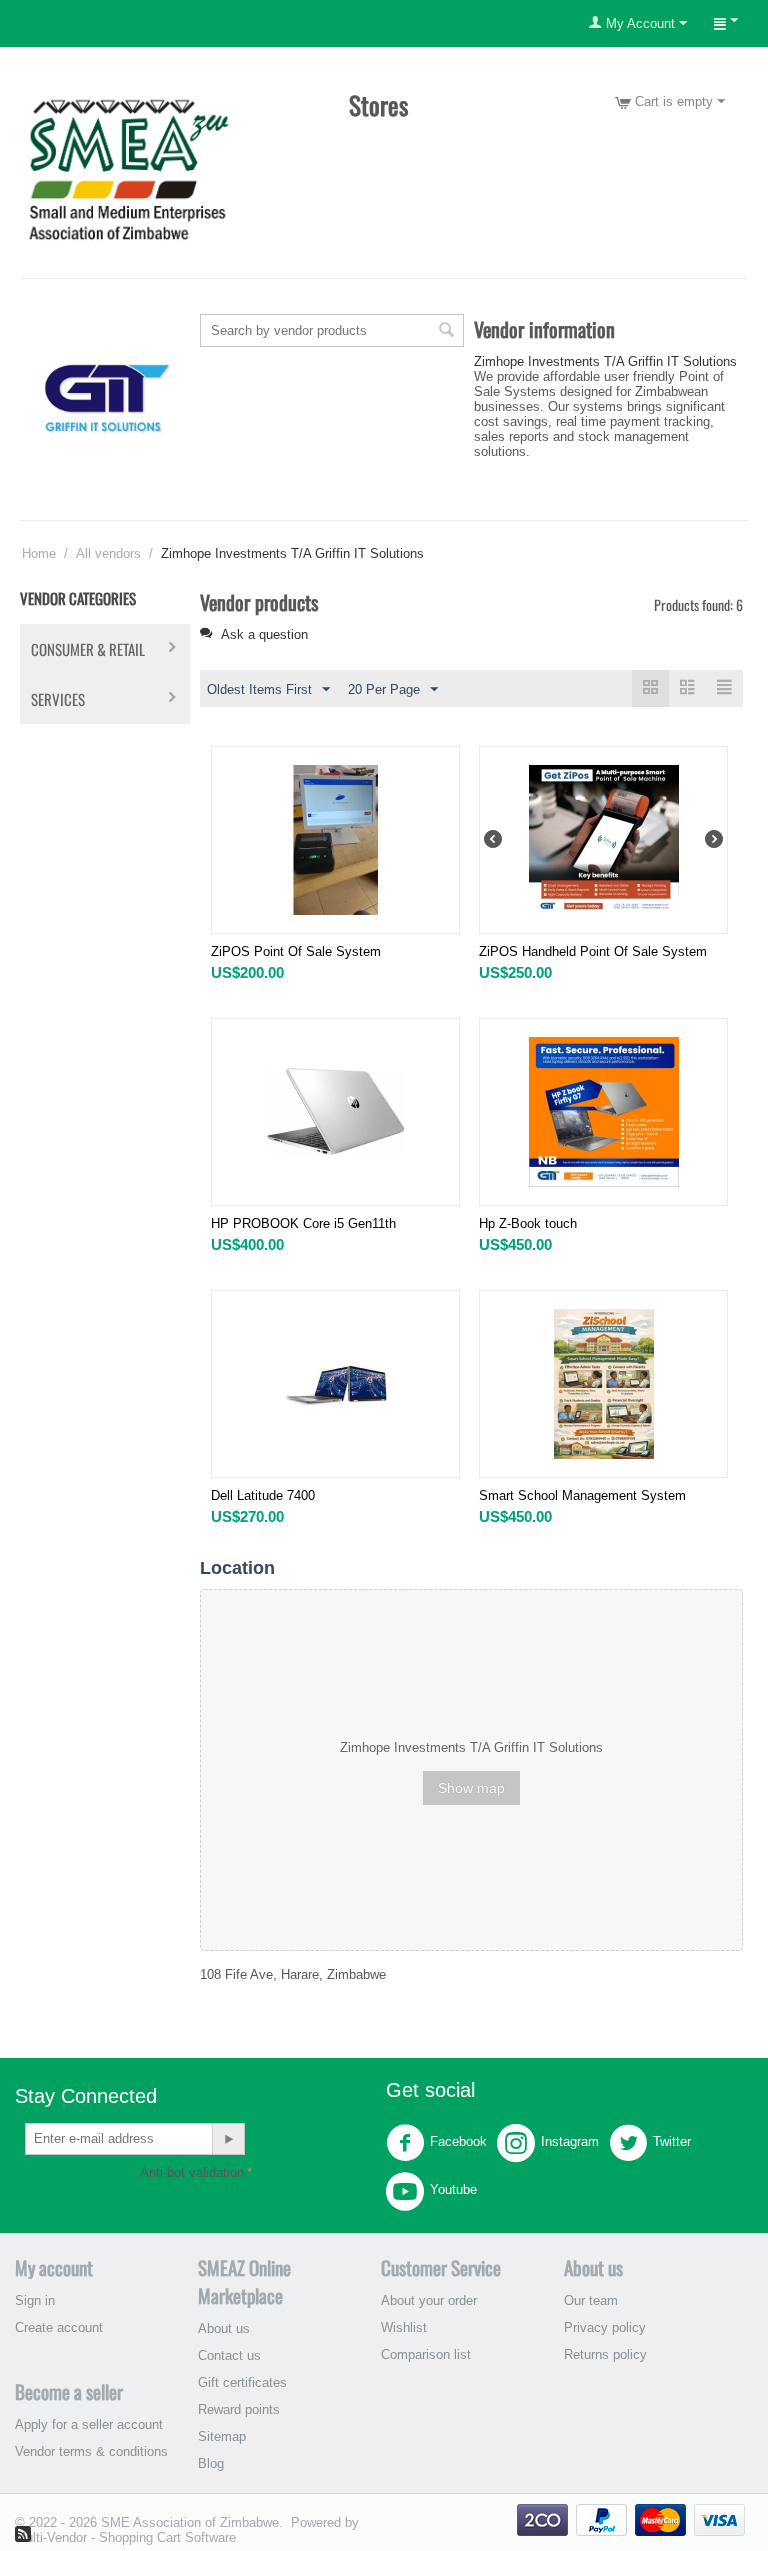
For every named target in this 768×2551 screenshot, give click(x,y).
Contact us (229, 2355)
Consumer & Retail (88, 649)
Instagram (570, 2141)
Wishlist (404, 2327)
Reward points (239, 2409)
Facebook (458, 2141)
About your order (429, 2300)
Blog (211, 2463)
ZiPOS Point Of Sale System (296, 951)
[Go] (228, 2139)
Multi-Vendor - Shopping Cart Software (125, 2537)
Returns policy (605, 2354)
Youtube (453, 2189)
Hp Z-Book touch (528, 1223)
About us (224, 2328)
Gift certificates (242, 2382)
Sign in (35, 2300)
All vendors (108, 553)
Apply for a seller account (89, 2424)
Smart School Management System (582, 1495)
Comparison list (426, 2354)
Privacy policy (605, 2327)
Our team (591, 2300)
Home (39, 553)
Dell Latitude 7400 (263, 1495)
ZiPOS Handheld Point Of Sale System (593, 951)
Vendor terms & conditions (91, 2451)
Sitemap (222, 2436)
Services (58, 699)
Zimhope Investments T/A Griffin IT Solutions (605, 361)
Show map (471, 1788)
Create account (59, 2327)
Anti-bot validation (192, 2172)
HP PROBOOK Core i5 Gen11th (303, 1223)
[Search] (447, 332)
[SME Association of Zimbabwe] (128, 167)
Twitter (672, 2141)
